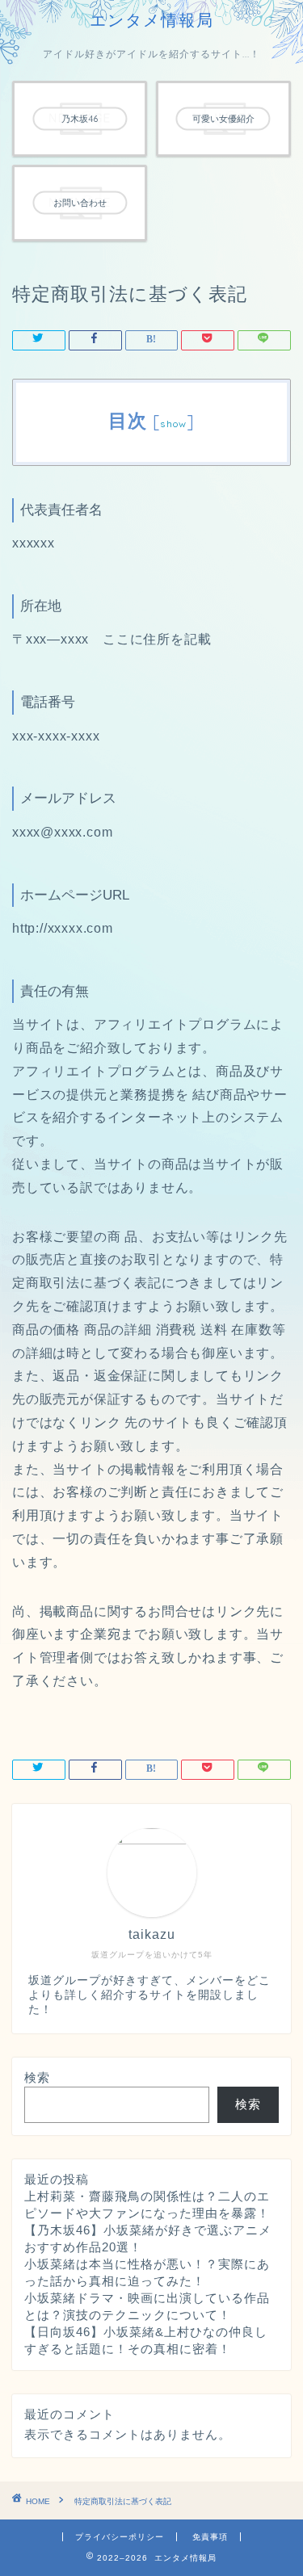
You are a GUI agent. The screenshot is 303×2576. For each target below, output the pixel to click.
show (173, 424)
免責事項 (210, 2537)
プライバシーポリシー (120, 2537)
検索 (37, 2077)
